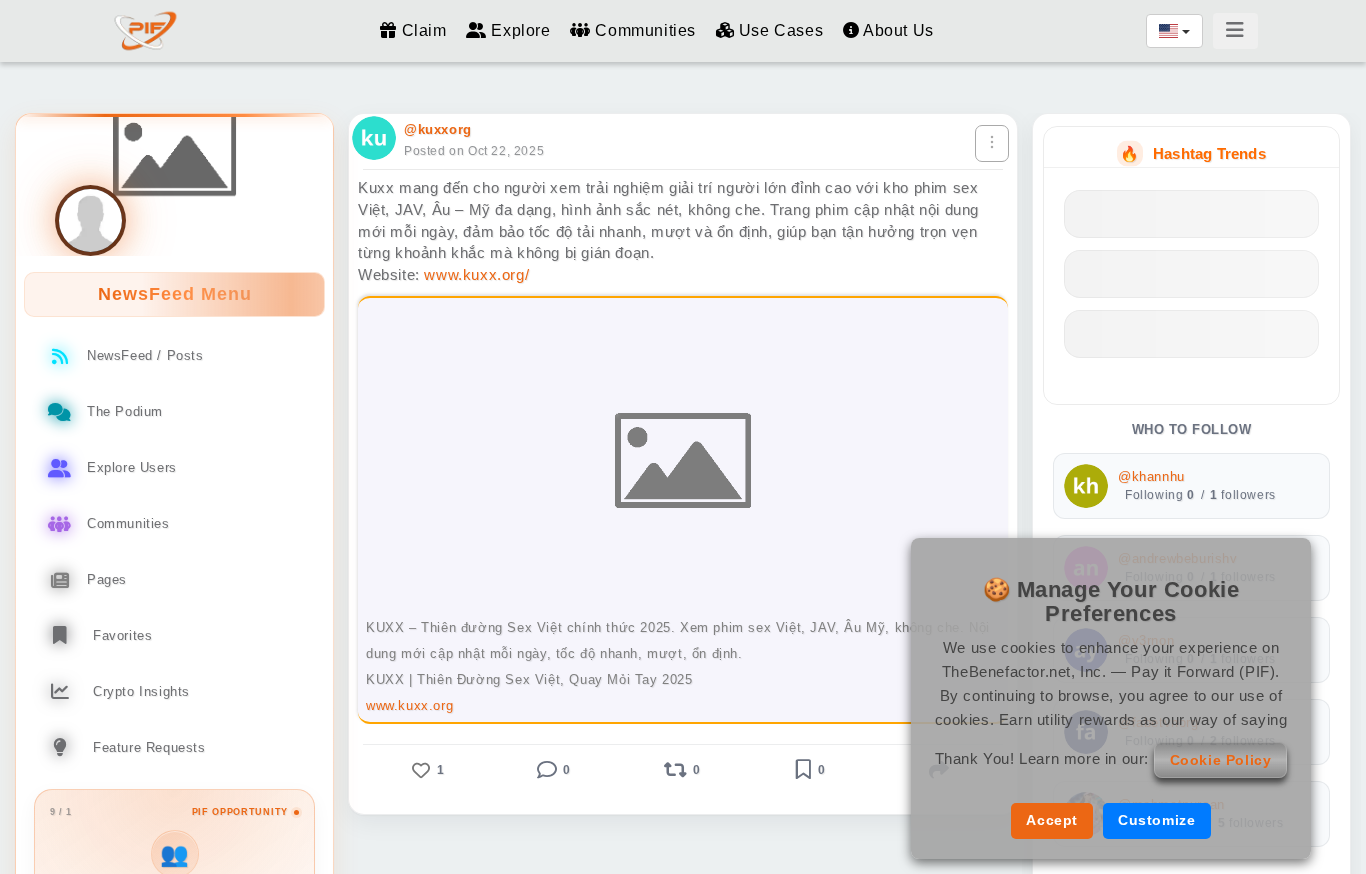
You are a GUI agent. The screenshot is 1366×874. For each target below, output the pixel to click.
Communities (645, 30)
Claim (424, 30)
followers (1243, 495)
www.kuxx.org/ (476, 274)
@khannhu (1151, 477)
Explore (521, 30)
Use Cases (781, 30)
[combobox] (1174, 31)
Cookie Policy (1221, 760)
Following (1160, 495)
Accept (1052, 820)
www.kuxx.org (409, 705)
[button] (426, 770)
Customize (1156, 820)
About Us (896, 30)
